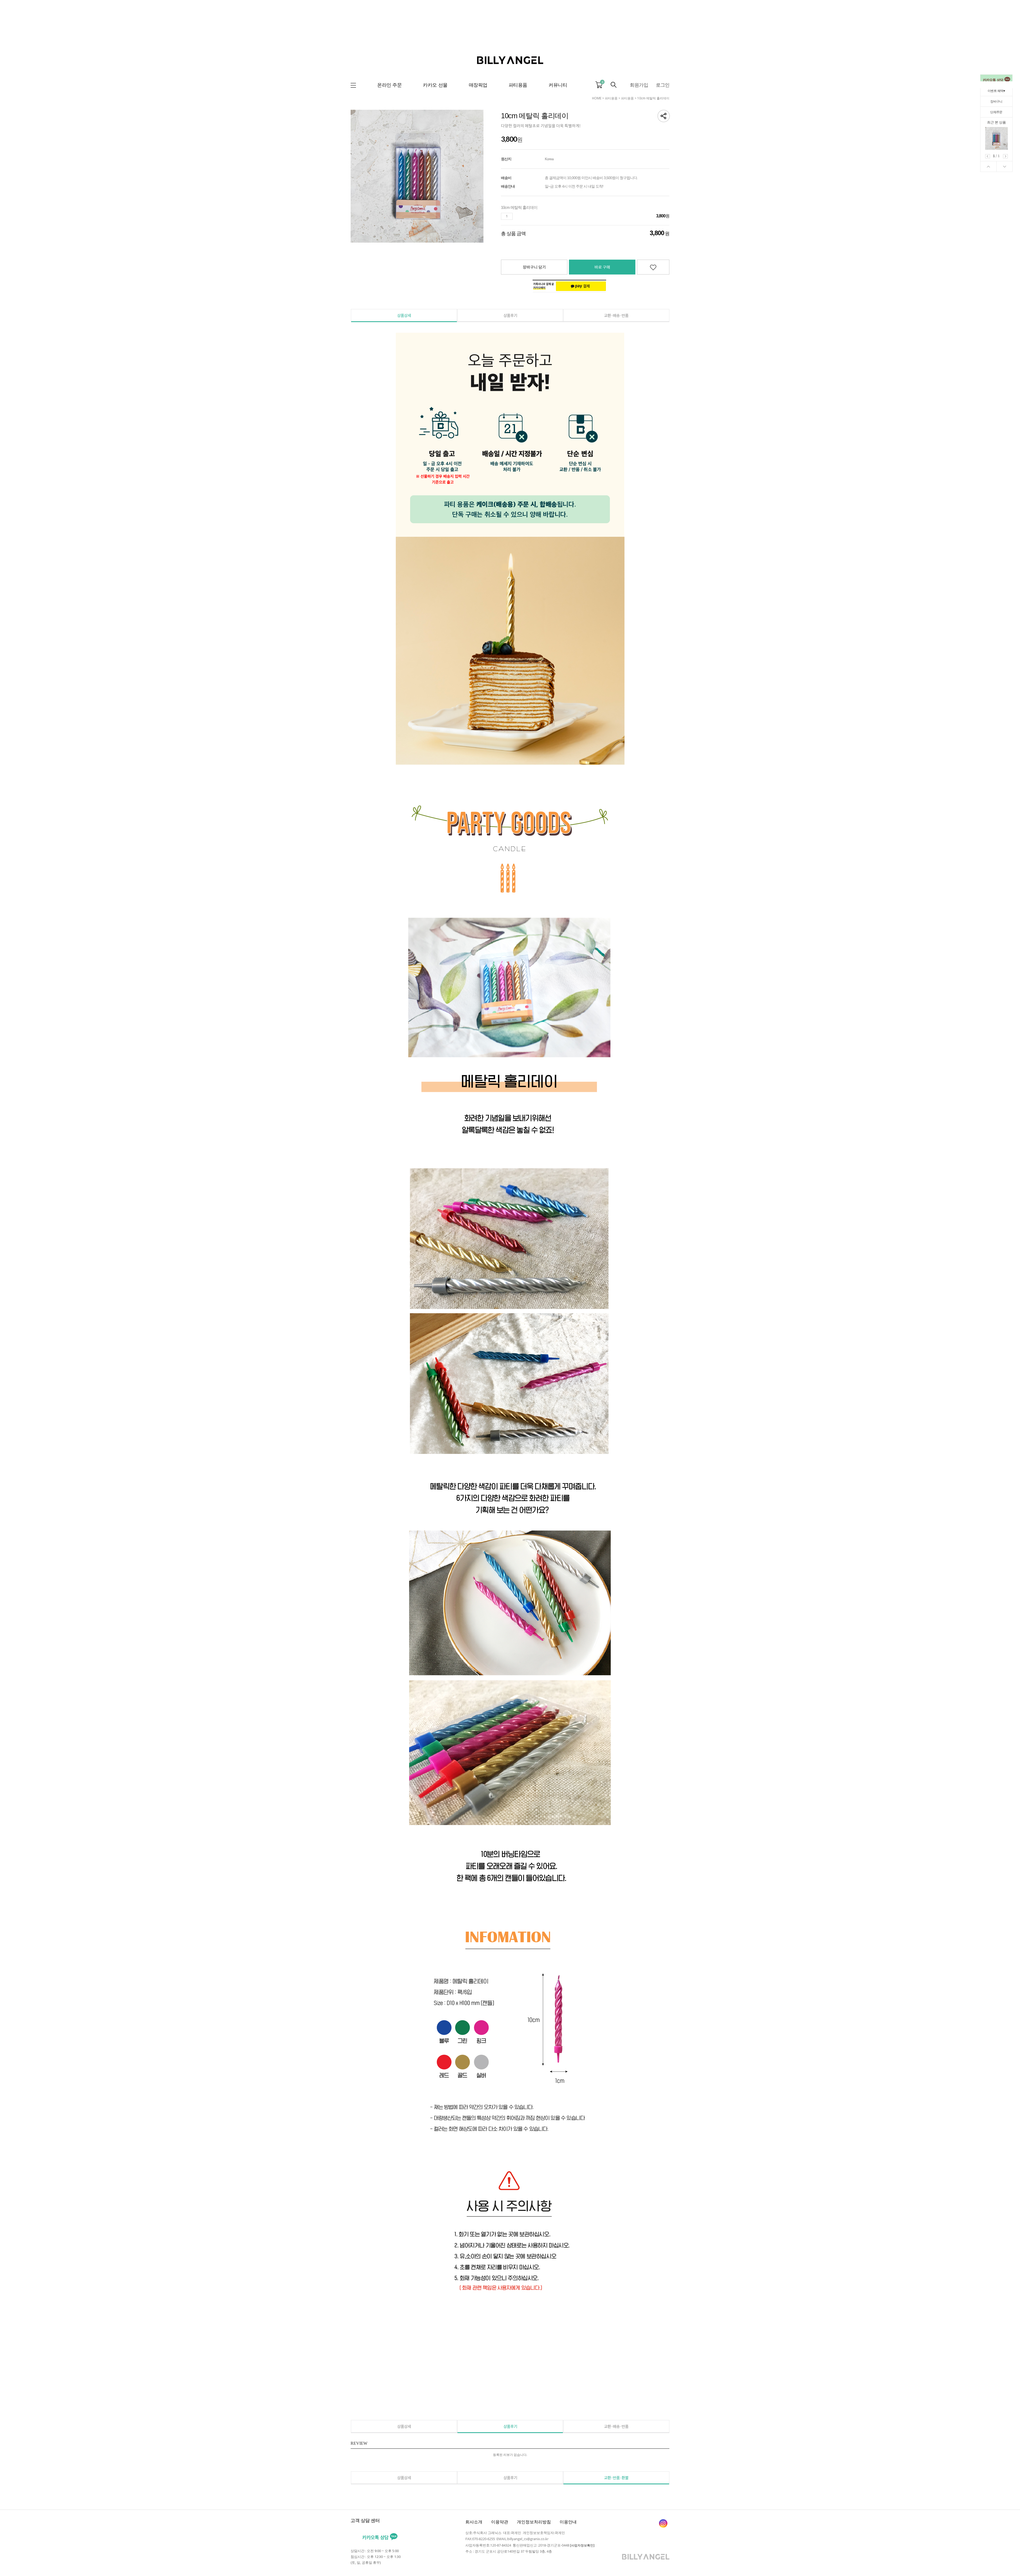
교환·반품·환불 (616, 2478)
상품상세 (404, 315)
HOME (597, 98)
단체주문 (996, 112)
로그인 (663, 85)
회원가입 (639, 85)
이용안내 (568, 2522)
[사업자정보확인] (582, 2545)
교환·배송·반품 (616, 315)
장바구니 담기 (534, 267)
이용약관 (500, 2522)
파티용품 (611, 98)
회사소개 (474, 2522)
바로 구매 (602, 267)
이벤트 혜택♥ (996, 91)
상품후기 (510, 315)
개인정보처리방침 (534, 2522)
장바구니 (996, 101)
